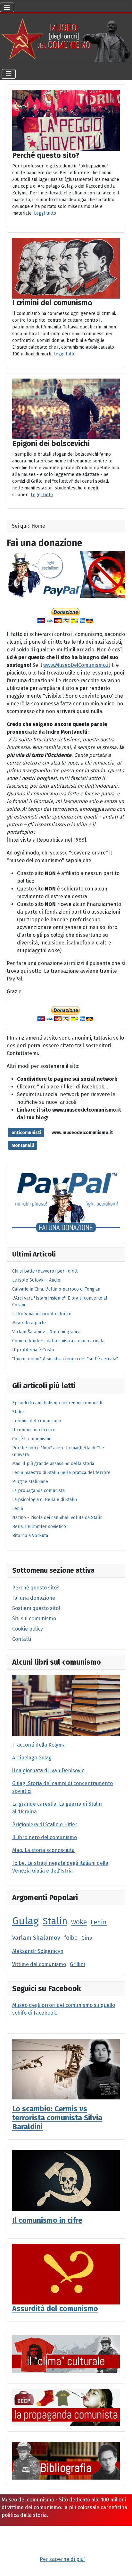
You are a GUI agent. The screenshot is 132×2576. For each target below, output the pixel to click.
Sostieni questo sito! (36, 1608)
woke (79, 1922)
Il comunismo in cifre (47, 2220)
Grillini (77, 1964)
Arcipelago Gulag (32, 1758)
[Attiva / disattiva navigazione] (7, 7)
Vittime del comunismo (39, 1964)
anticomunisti (26, 1133)
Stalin (55, 1921)
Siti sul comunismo (34, 1619)
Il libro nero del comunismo (45, 1837)
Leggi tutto (45, 213)
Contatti (22, 1639)
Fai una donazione (34, 1598)
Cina (87, 1938)
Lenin (99, 1922)
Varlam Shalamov (36, 1938)
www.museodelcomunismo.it (82, 1133)
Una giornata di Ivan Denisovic (48, 1771)
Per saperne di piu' (62, 2559)
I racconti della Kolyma (39, 1745)
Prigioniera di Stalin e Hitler (45, 1825)
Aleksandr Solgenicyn (38, 1951)
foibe (71, 1938)
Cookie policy (28, 1629)
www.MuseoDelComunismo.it (77, 665)
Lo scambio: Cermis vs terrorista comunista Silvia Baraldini (57, 2118)
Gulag (25, 1921)
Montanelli (23, 1145)
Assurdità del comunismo (55, 2309)
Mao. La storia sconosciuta (43, 1850)
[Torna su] (121, 2564)
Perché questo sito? (35, 1588)
